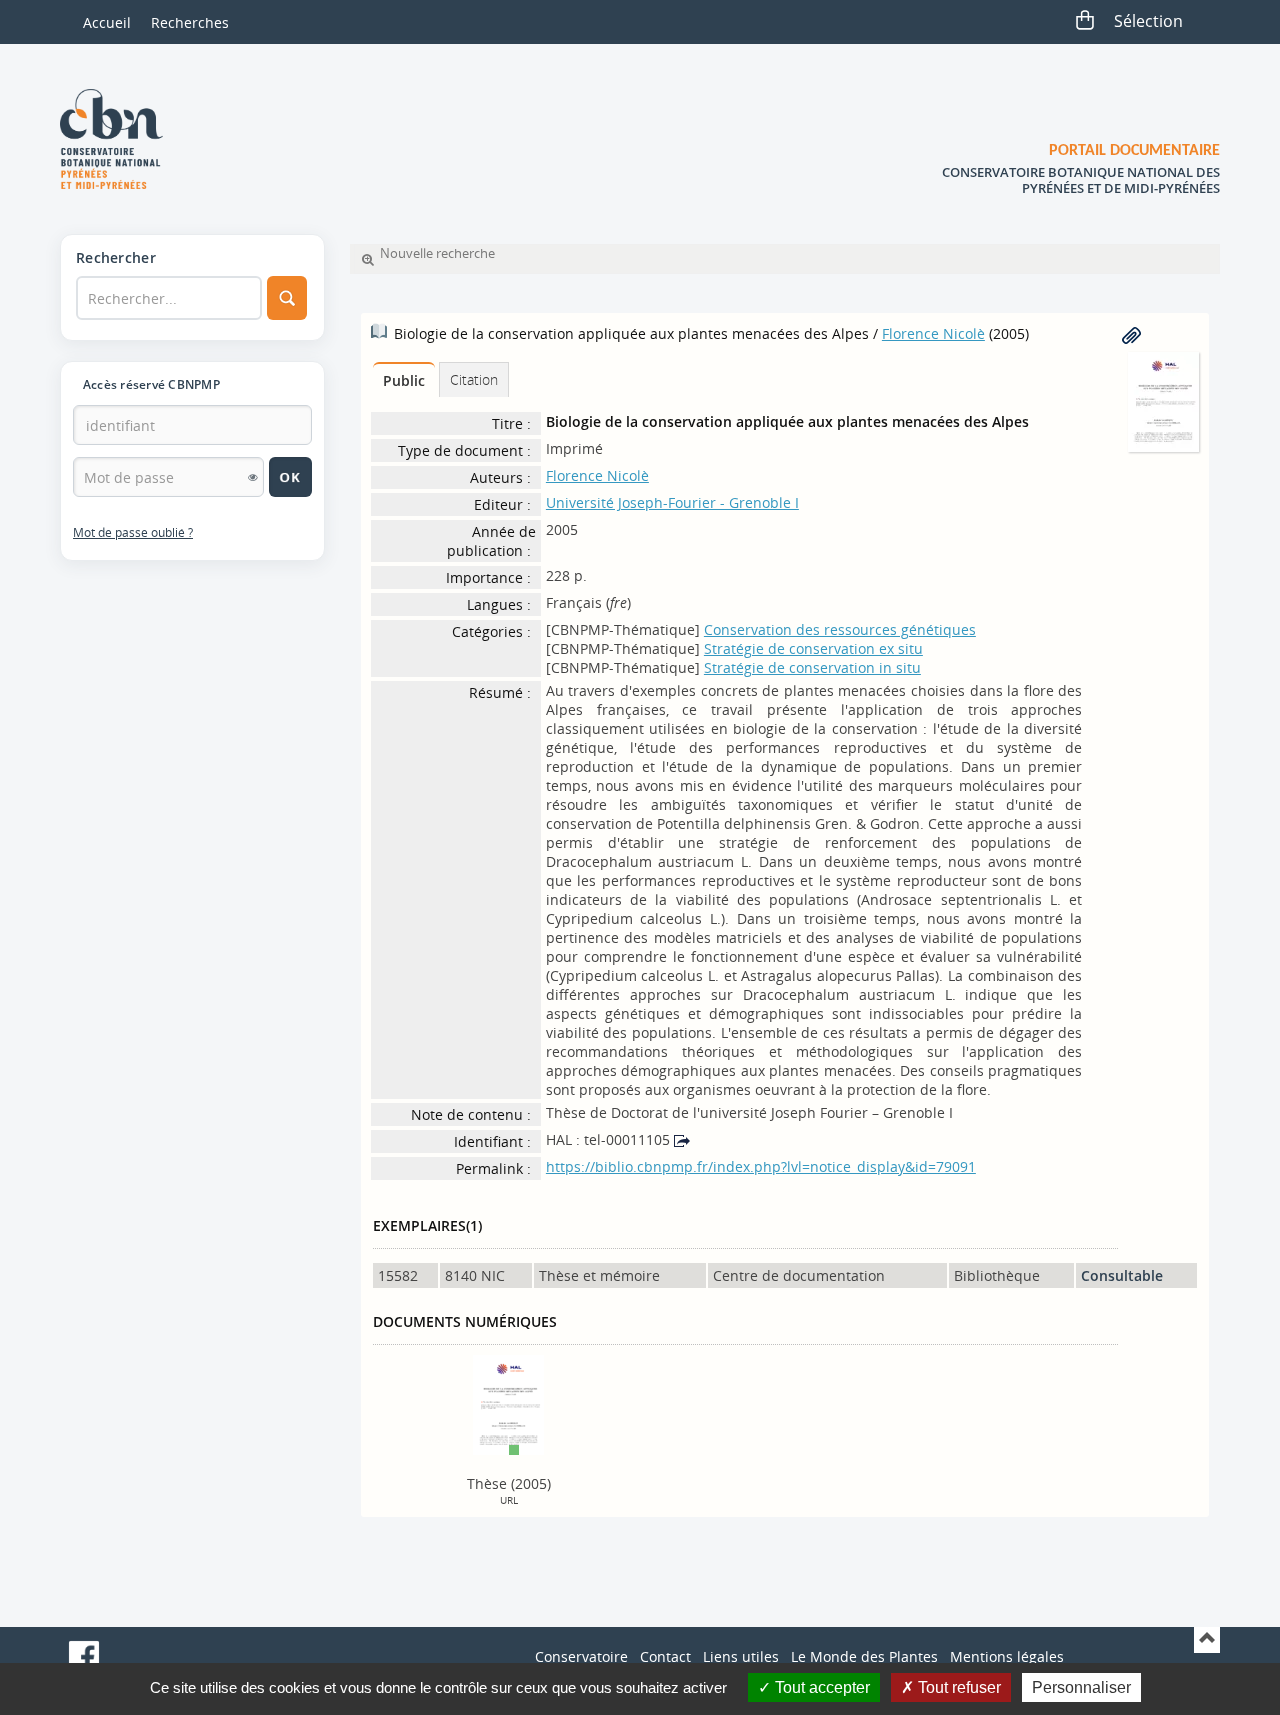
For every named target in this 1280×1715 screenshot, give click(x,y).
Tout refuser (957, 1687)
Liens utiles (741, 1656)
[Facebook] (84, 1656)
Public (404, 380)
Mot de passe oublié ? (133, 532)
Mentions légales (1007, 1656)
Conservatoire (581, 1656)
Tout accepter (820, 1687)
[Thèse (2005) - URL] (508, 1403)
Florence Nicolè (933, 333)
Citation (474, 379)
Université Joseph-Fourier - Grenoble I (672, 502)
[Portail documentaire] (119, 139)
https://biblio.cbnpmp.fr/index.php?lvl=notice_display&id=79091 (761, 1166)
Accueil (107, 22)
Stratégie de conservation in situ (812, 667)
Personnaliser (1081, 1687)
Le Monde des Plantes (864, 1656)
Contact (665, 1656)
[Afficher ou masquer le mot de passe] (253, 477)
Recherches (190, 22)
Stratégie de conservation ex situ (813, 648)
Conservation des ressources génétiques (840, 629)
